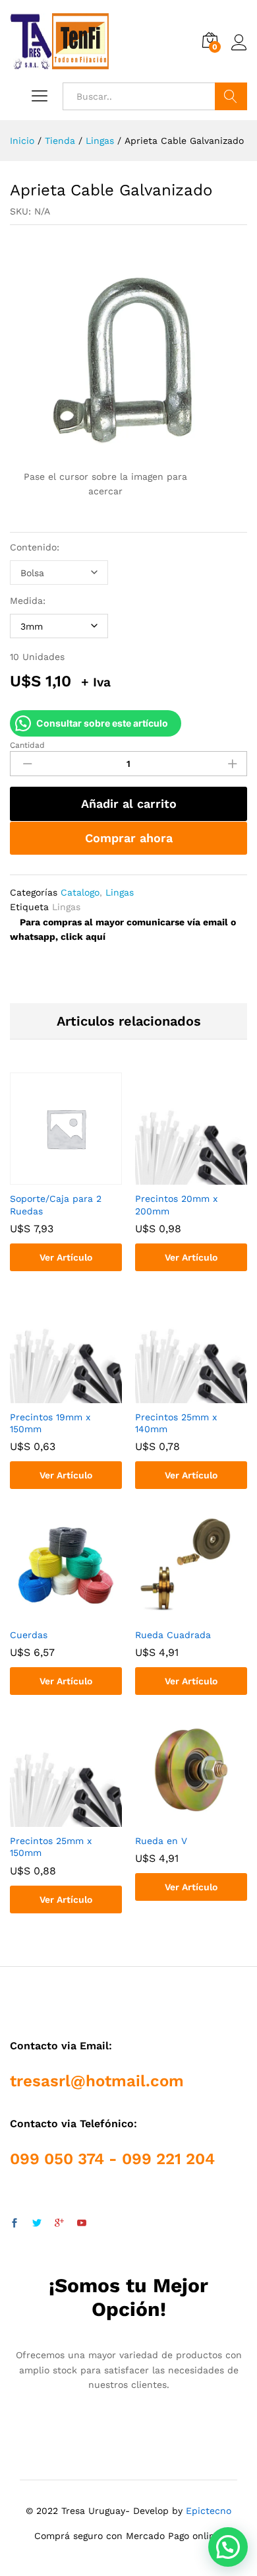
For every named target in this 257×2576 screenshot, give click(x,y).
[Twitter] (37, 2224)
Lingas (120, 892)
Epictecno (209, 2511)
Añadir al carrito (129, 804)
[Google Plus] (59, 2224)
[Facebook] (14, 2224)
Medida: (28, 601)
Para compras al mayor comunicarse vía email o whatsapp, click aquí (123, 929)
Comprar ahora (129, 838)
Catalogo (80, 892)
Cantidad (27, 745)
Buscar (231, 96)
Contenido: (35, 547)
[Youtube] (82, 2224)
